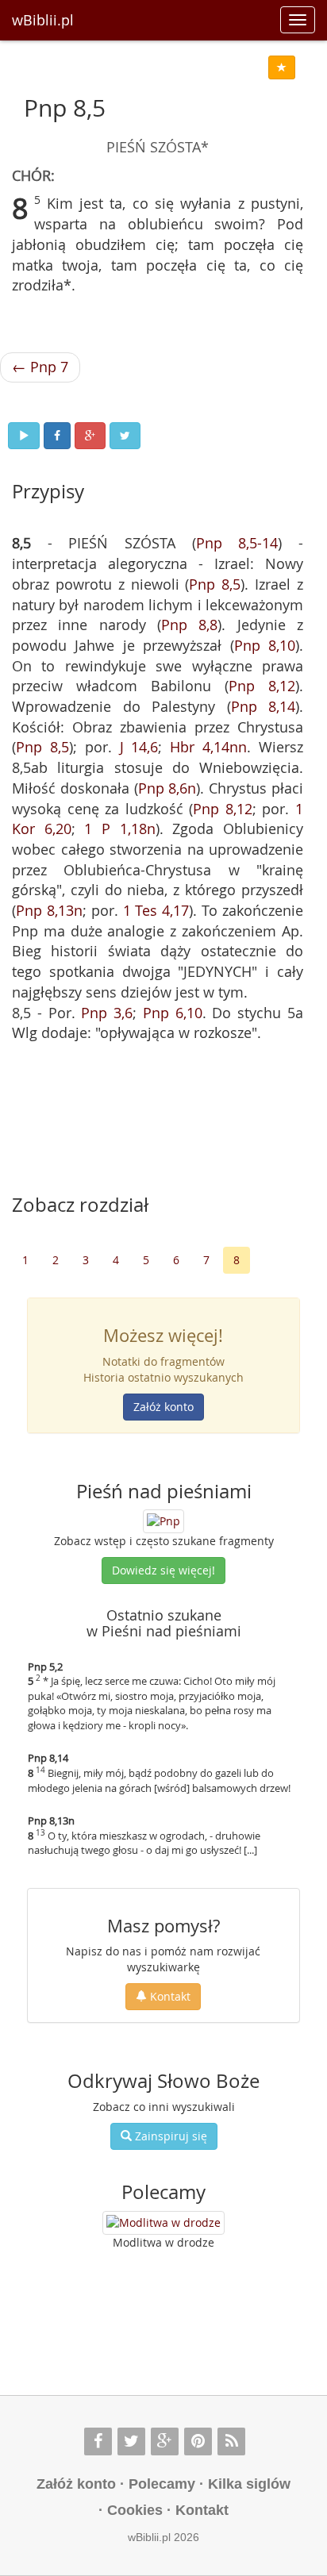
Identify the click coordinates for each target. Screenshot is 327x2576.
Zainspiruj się (169, 2136)
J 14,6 (139, 747)
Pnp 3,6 (107, 1013)
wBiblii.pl (43, 20)
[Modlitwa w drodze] (163, 2223)
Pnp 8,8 (189, 625)
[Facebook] (98, 2441)
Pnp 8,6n (167, 788)
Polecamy (162, 2484)
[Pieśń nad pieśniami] (163, 1520)
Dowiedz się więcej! (163, 1570)
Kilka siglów (249, 2484)
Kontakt (169, 1996)
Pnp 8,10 (265, 645)
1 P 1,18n (119, 829)
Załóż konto (163, 1407)
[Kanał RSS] (231, 2441)
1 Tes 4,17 (156, 910)
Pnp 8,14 (264, 706)
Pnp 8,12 (262, 686)
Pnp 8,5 (215, 584)
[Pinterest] (198, 2441)
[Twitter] (131, 2441)
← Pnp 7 (40, 367)
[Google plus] (165, 2441)
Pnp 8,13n (49, 910)
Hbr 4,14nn (208, 747)
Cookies (135, 2510)
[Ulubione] (282, 67)
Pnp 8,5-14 (237, 543)
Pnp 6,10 (173, 1013)
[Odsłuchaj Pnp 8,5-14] (24, 436)
